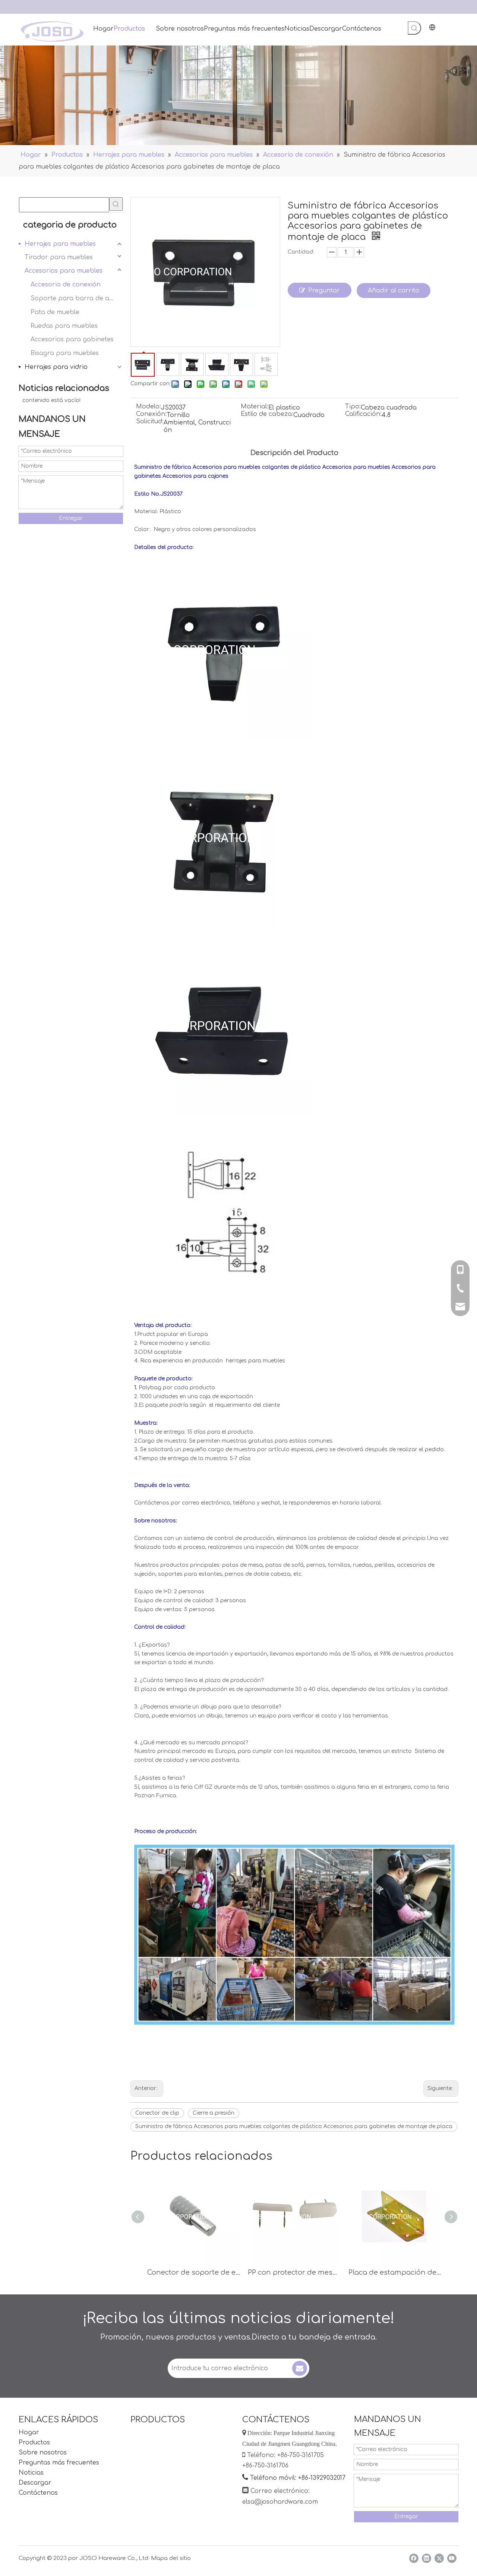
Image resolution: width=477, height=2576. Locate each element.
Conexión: (151, 414)
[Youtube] (452, 2558)
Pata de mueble (55, 312)
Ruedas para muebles (64, 326)
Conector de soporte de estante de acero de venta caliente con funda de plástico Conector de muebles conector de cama (194, 2272)
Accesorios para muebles (64, 271)
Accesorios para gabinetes (72, 339)
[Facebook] (414, 2558)
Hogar (29, 2432)
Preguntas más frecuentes (59, 2463)
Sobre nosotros (43, 2453)
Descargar (35, 2483)
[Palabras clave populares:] (414, 28)
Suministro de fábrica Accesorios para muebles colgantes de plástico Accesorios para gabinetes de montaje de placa (294, 2126)
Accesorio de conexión (66, 285)
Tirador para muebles (59, 257)
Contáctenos (38, 2493)
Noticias (31, 2473)
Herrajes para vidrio (56, 367)
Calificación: (363, 414)
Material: (255, 407)
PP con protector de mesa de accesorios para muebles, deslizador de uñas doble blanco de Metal (294, 2272)
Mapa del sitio (171, 2558)
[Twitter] (439, 2558)
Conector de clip (157, 2113)
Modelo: (149, 407)
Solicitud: (150, 422)
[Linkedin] (427, 2558)
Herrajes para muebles (60, 244)
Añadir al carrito (394, 291)
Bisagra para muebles (65, 353)
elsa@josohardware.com (280, 2502)
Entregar (71, 518)
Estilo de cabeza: (267, 414)
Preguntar (324, 291)
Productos (34, 2442)
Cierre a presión (214, 2113)
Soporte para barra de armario (77, 298)
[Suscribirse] (300, 2368)
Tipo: (353, 407)
